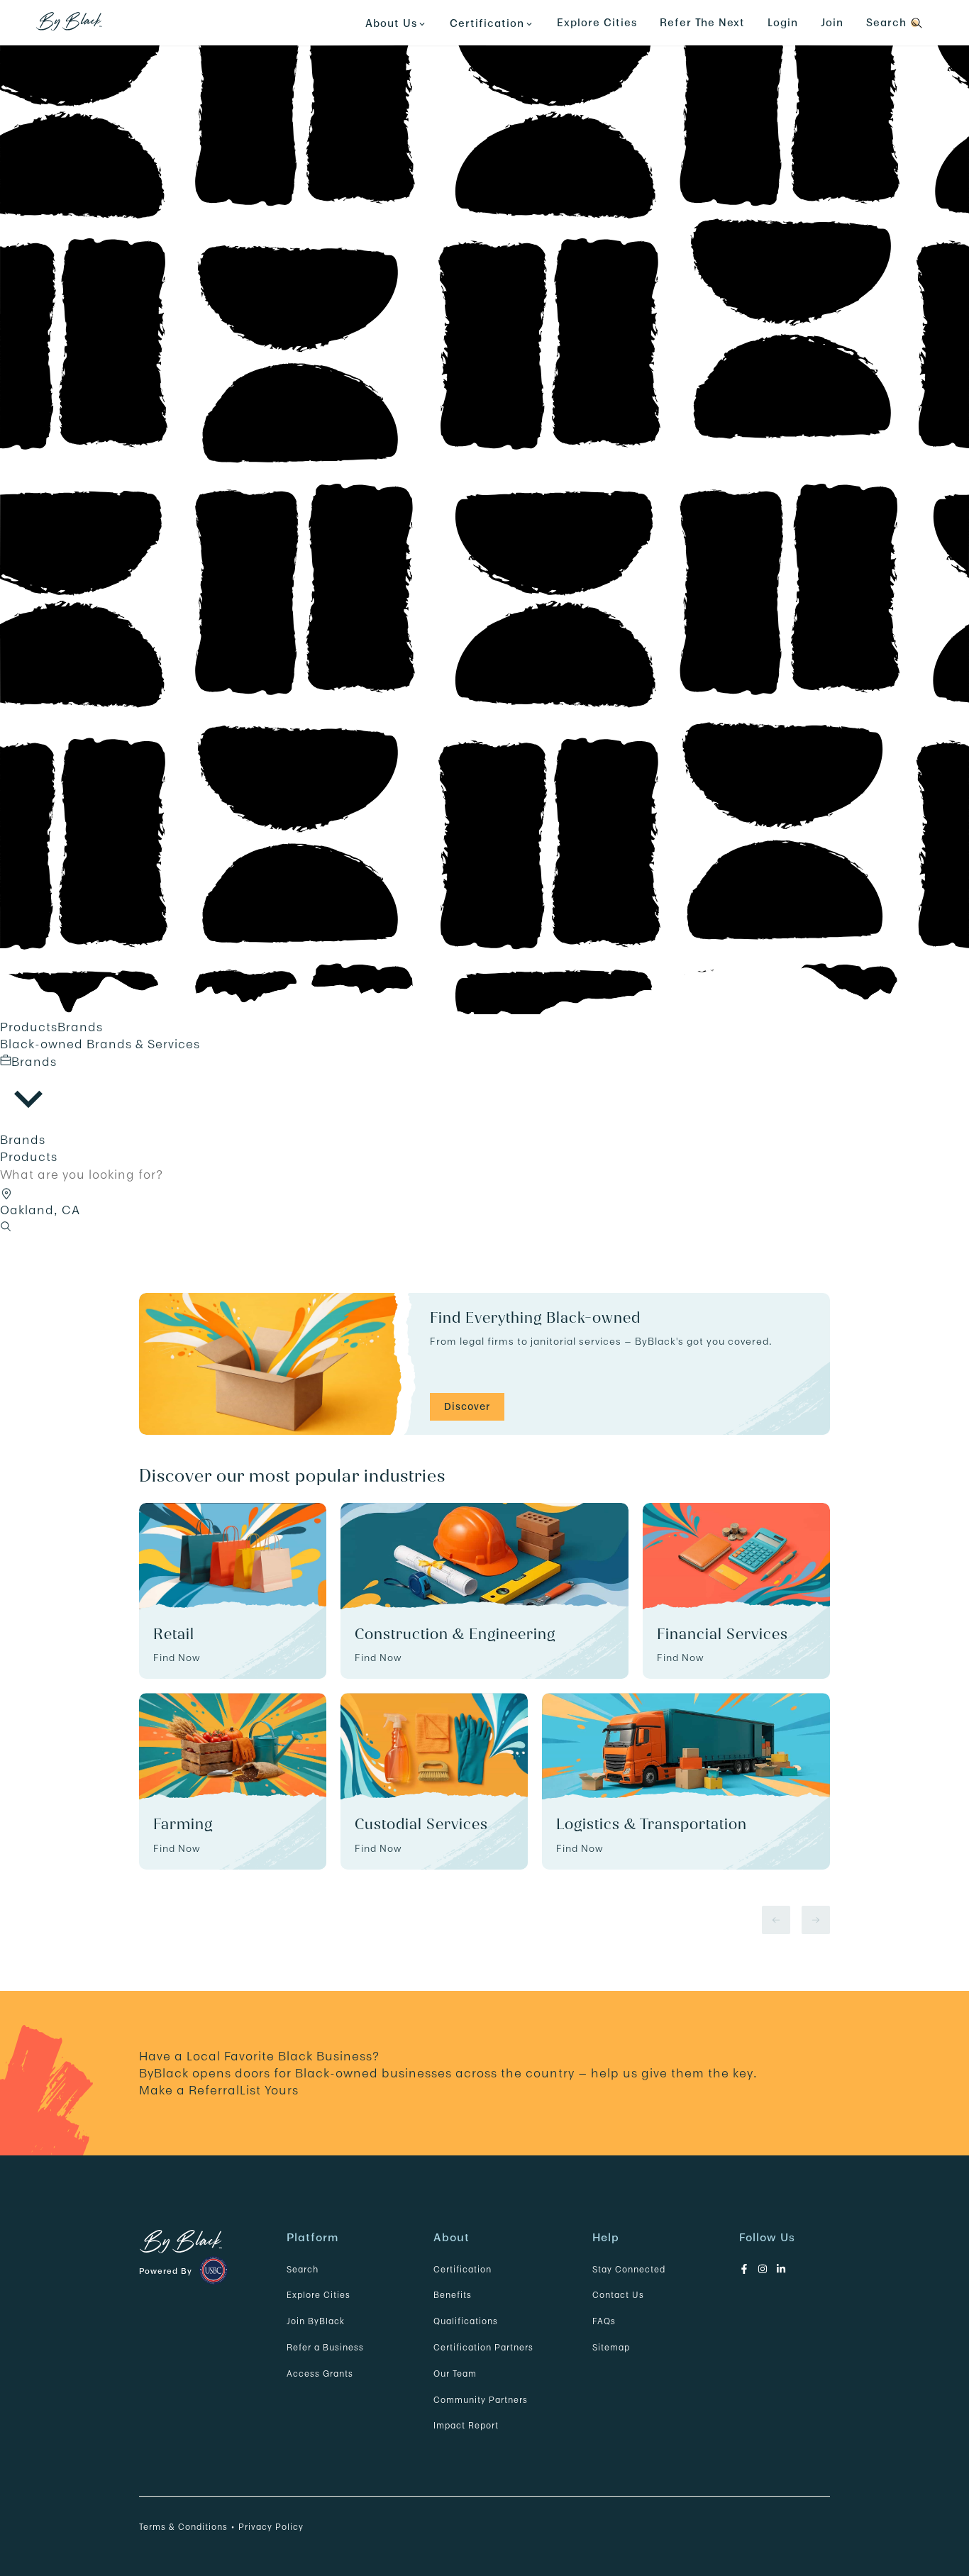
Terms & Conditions (183, 2527)
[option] (484, 1140)
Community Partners (481, 2400)
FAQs (604, 2321)
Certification (463, 2269)
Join (832, 22)
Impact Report (466, 2425)
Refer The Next (702, 22)
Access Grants (320, 2374)
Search (303, 2269)
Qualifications (466, 2321)
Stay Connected (629, 2269)
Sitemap (611, 2347)
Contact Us (618, 2295)
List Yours (269, 2090)
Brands (80, 1027)
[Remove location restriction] (9, 1192)
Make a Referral (189, 2090)
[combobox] (28, 1092)
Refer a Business (325, 2347)
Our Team (455, 2374)
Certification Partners (483, 2347)
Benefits (453, 2295)
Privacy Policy (271, 2527)
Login (783, 22)
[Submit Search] (6, 1227)
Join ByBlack (316, 2321)
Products (29, 1027)
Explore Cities (597, 22)
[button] (6, 1194)
